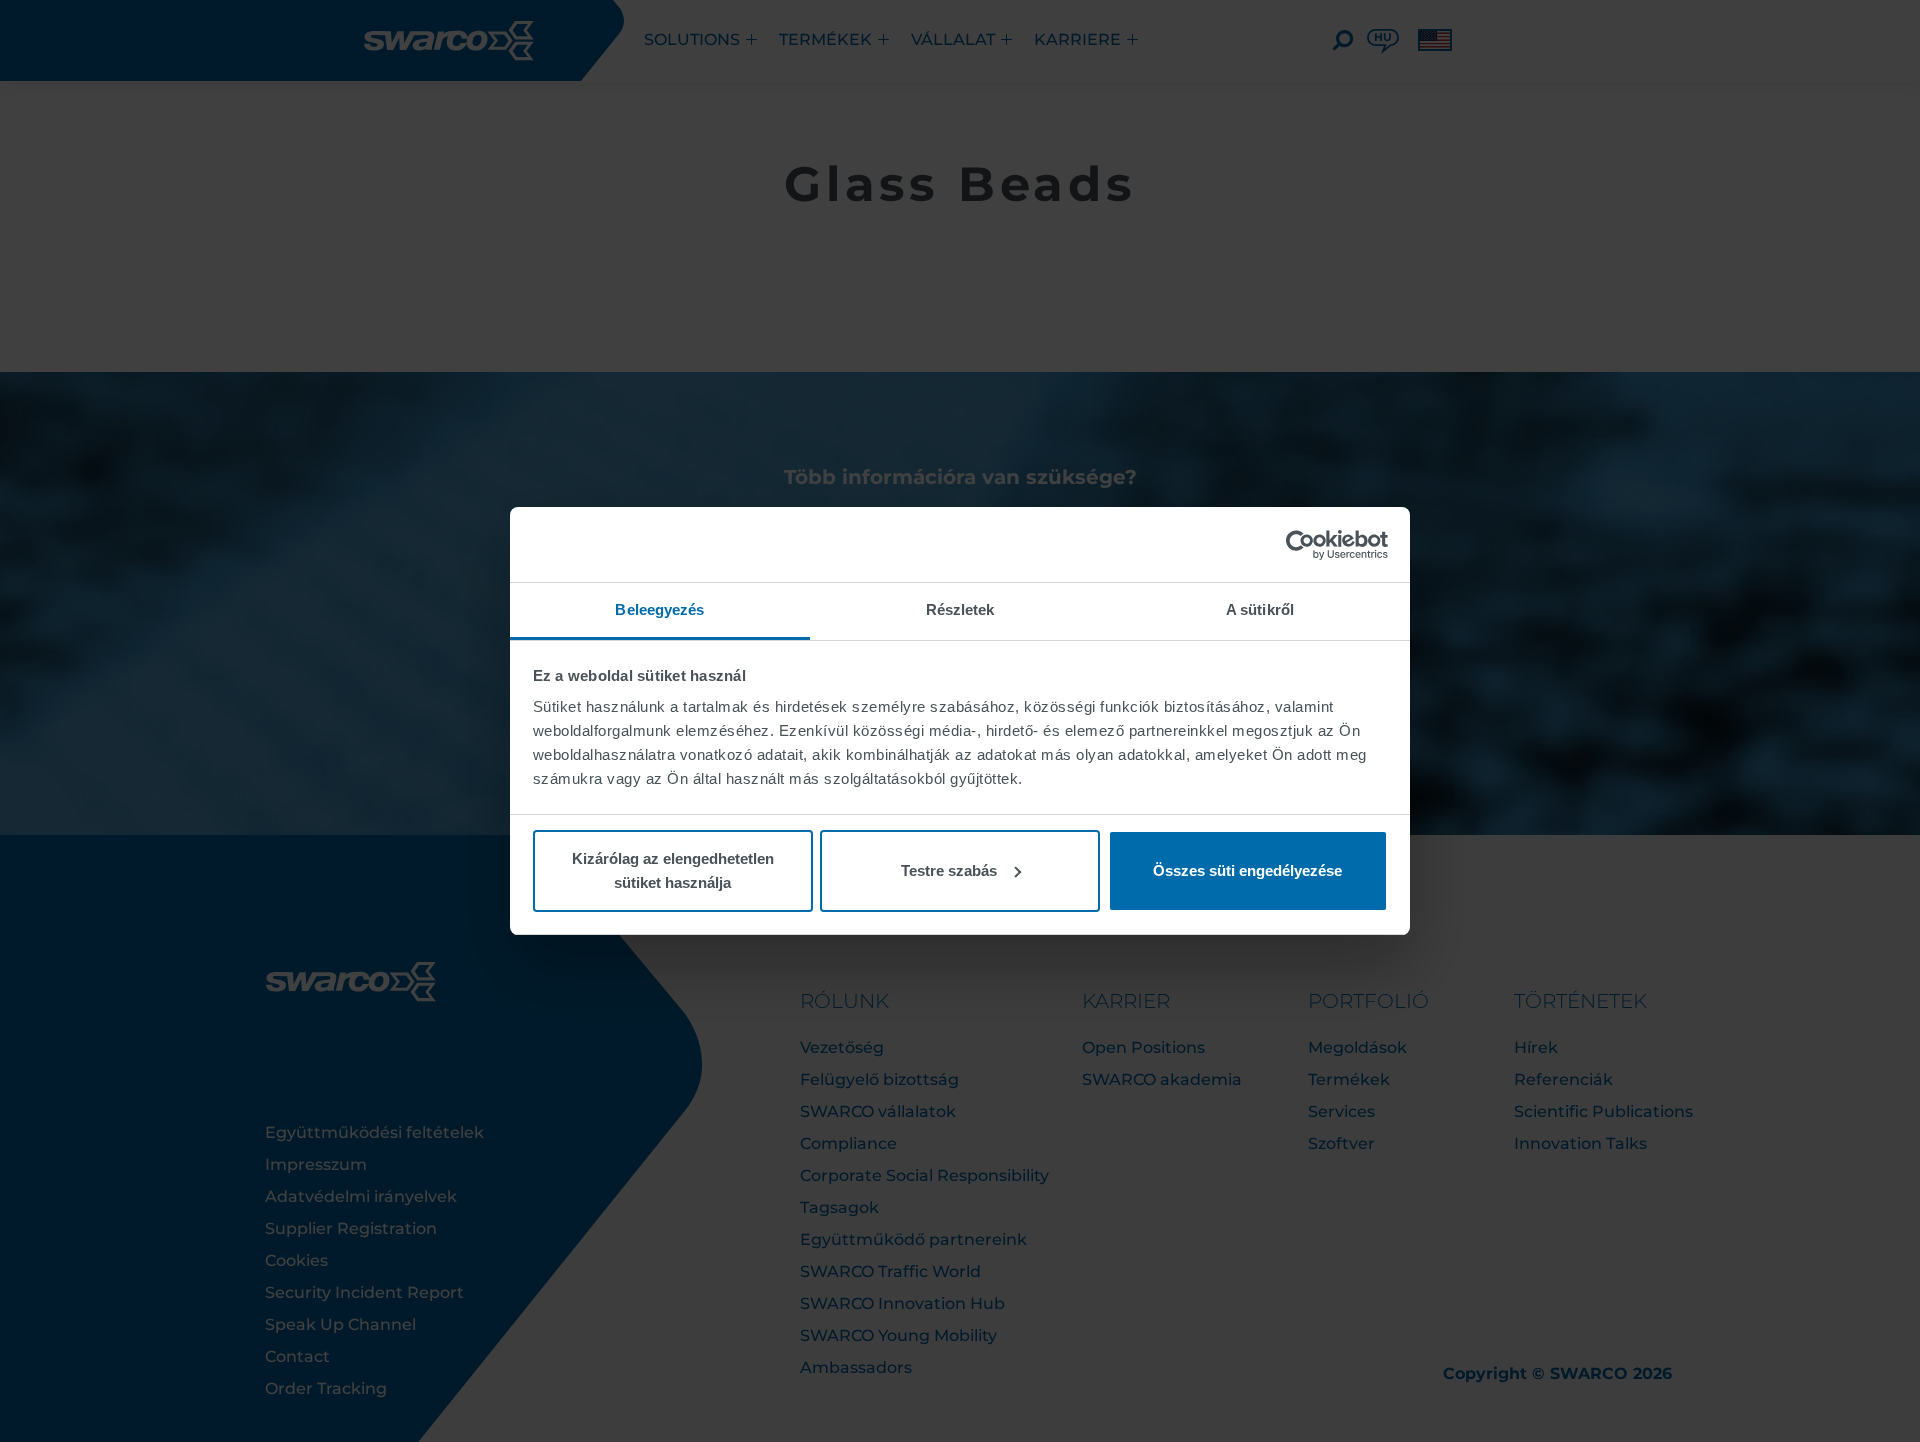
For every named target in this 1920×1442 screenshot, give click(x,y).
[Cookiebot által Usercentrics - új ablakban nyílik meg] (1300, 545)
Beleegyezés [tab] (659, 609)
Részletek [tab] (960, 609)
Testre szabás (949, 870)
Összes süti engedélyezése (1247, 870)
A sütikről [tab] (1260, 609)
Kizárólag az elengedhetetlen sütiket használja (673, 870)
